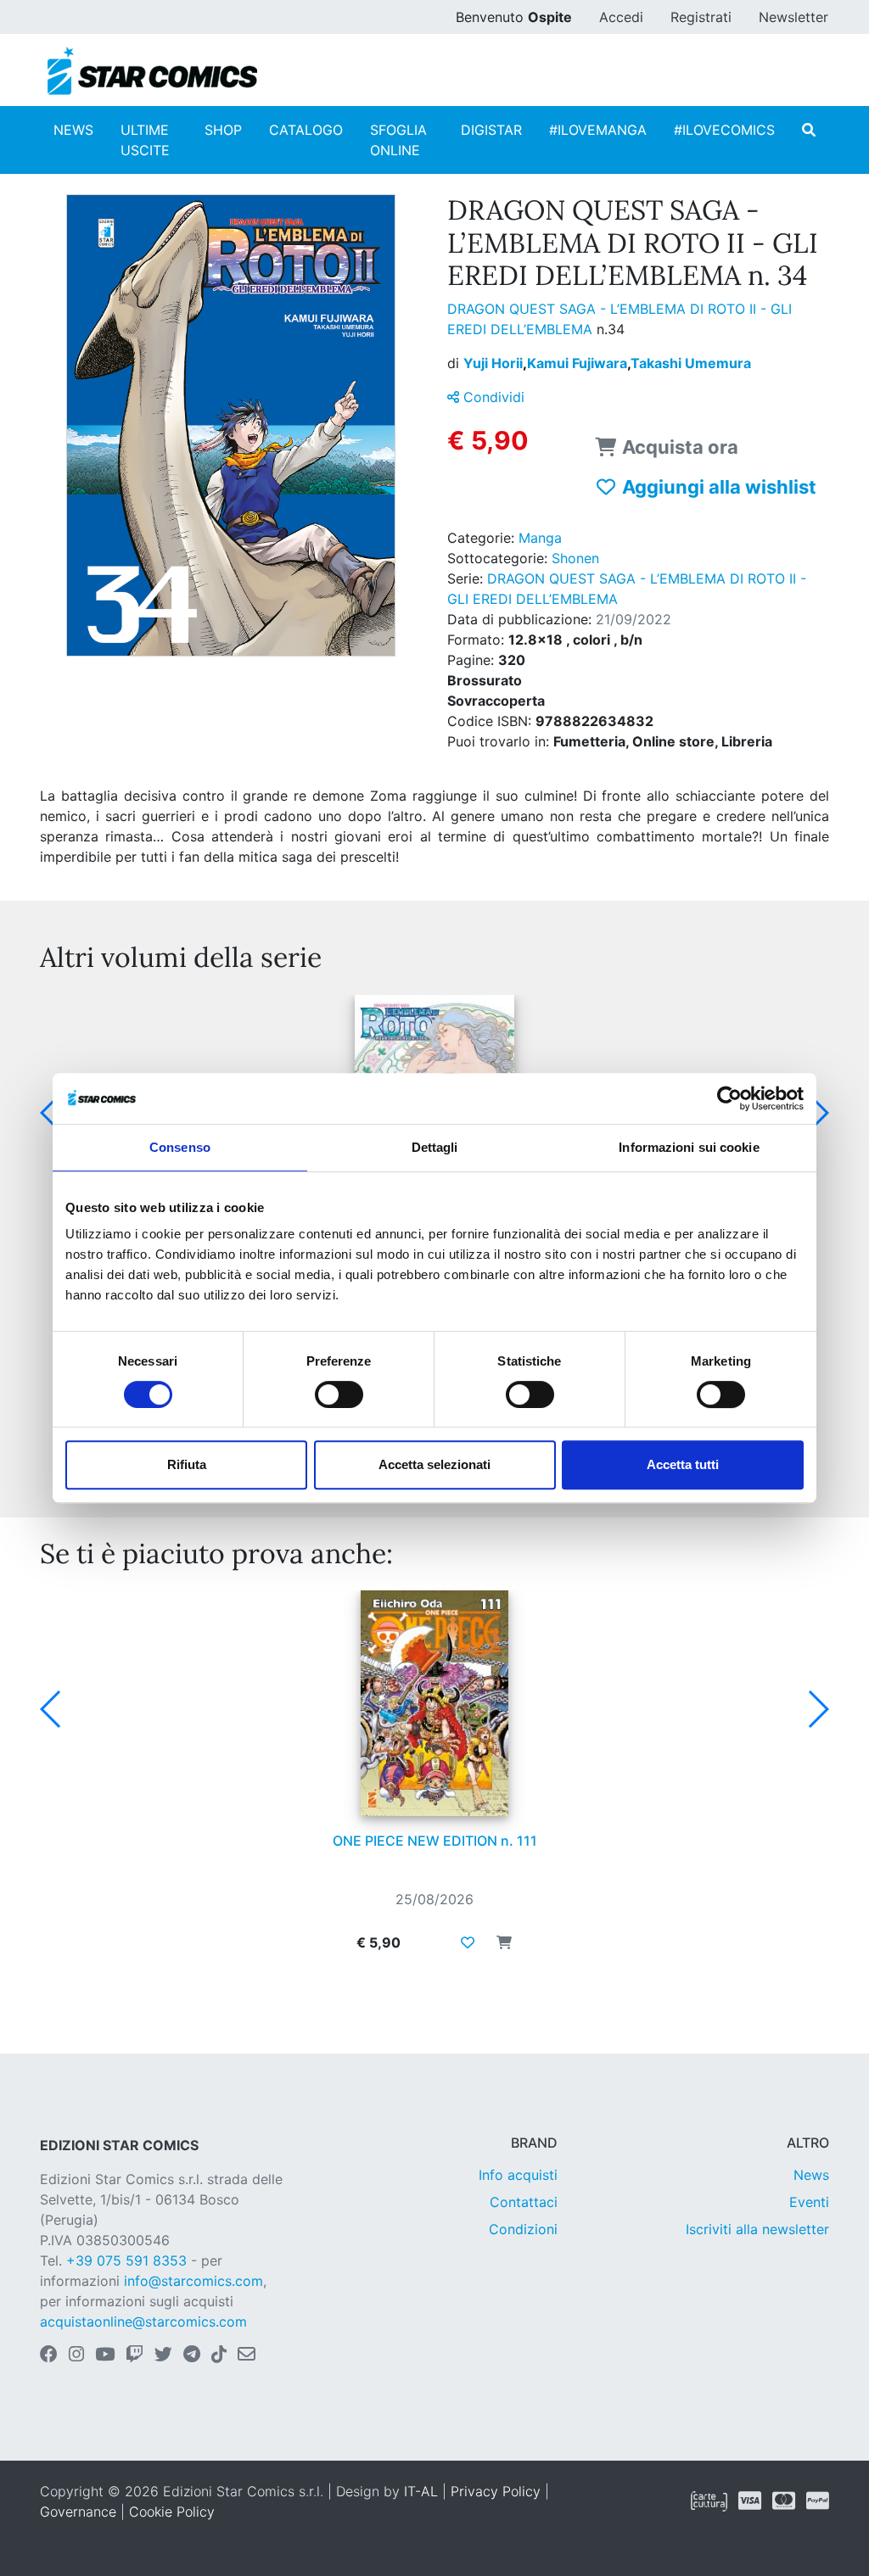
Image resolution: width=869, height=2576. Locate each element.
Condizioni (523, 2229)
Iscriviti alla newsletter (757, 2229)
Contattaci (524, 2202)
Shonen (575, 558)
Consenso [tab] (180, 1147)
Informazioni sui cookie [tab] (689, 1147)
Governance (78, 2512)
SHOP (223, 130)
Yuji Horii (495, 363)
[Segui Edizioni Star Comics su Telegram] (192, 2355)
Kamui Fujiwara (579, 363)
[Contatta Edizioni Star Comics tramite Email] (247, 2355)
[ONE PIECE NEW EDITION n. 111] (434, 1703)
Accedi (621, 17)
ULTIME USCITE (145, 140)
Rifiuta (187, 1464)
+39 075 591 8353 (126, 2260)
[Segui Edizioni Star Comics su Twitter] (163, 2355)
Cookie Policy (172, 2512)
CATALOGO (306, 130)
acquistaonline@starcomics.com (143, 2322)
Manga (540, 538)
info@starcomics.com (193, 2281)
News (811, 2175)
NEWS (73, 130)
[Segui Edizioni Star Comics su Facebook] (49, 2355)
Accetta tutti (683, 1464)
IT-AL (421, 2491)
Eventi (809, 2202)
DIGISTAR (491, 130)
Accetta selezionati (434, 1464)
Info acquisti (518, 2175)
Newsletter (793, 17)
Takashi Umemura (691, 363)
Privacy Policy (496, 2491)
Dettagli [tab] (435, 1147)
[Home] (152, 71)
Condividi (492, 397)
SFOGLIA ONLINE (398, 140)
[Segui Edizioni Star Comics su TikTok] (219, 2355)
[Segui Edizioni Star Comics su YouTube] (105, 2355)
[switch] (339, 1394)
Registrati (701, 17)
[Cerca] (809, 130)
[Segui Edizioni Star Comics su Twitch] (135, 2355)
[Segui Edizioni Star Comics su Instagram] (76, 2355)
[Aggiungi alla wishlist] (468, 1942)
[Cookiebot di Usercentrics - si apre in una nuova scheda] (729, 1098)
